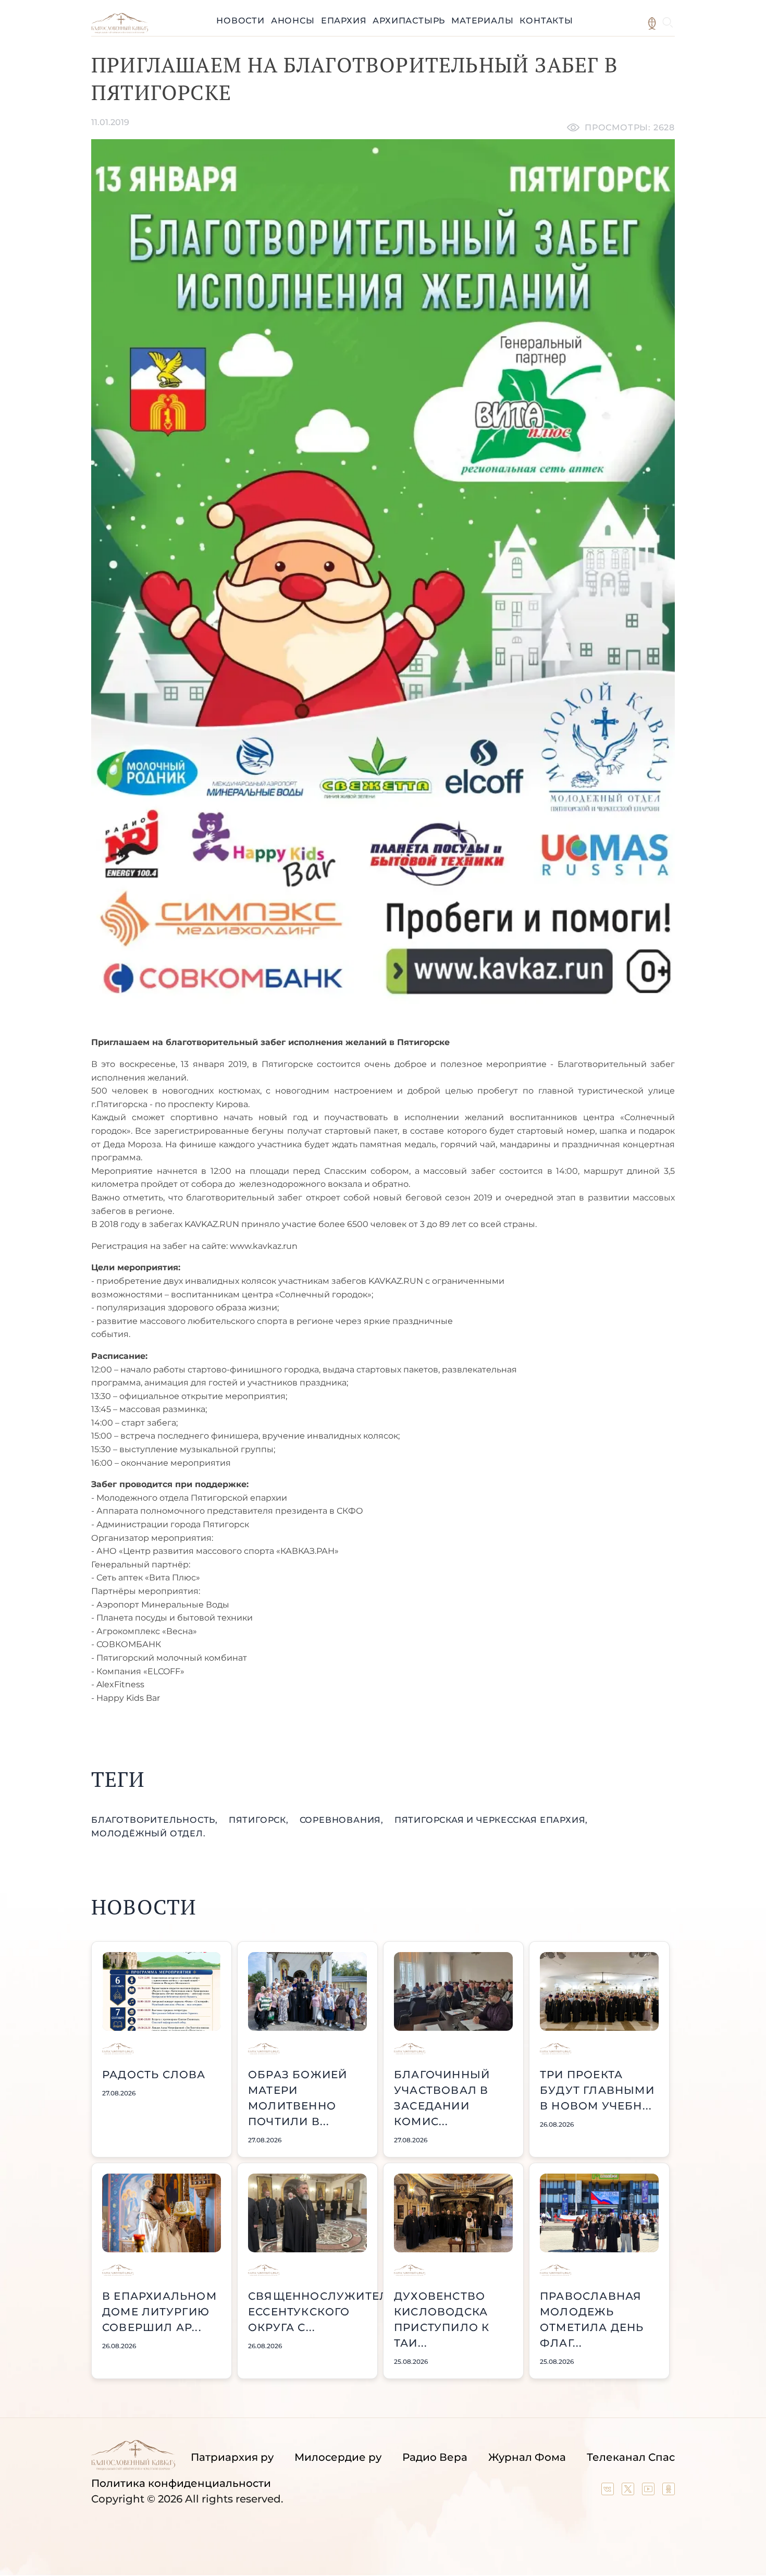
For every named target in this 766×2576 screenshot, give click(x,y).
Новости (240, 21)
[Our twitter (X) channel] (629, 2492)
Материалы (482, 21)
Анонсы (293, 21)
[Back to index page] (120, 30)
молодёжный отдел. (149, 1833)
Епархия (344, 21)
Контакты (546, 21)
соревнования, (343, 1820)
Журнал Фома (527, 2457)
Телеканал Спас (631, 2457)
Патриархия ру (232, 2457)
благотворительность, (156, 1820)
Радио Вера (435, 2457)
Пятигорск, (260, 1820)
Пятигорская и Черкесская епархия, (491, 1820)
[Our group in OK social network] (669, 2492)
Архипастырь (409, 21)
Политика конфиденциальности (181, 2483)
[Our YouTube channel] (650, 2492)
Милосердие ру (338, 2457)
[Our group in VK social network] (609, 2492)
